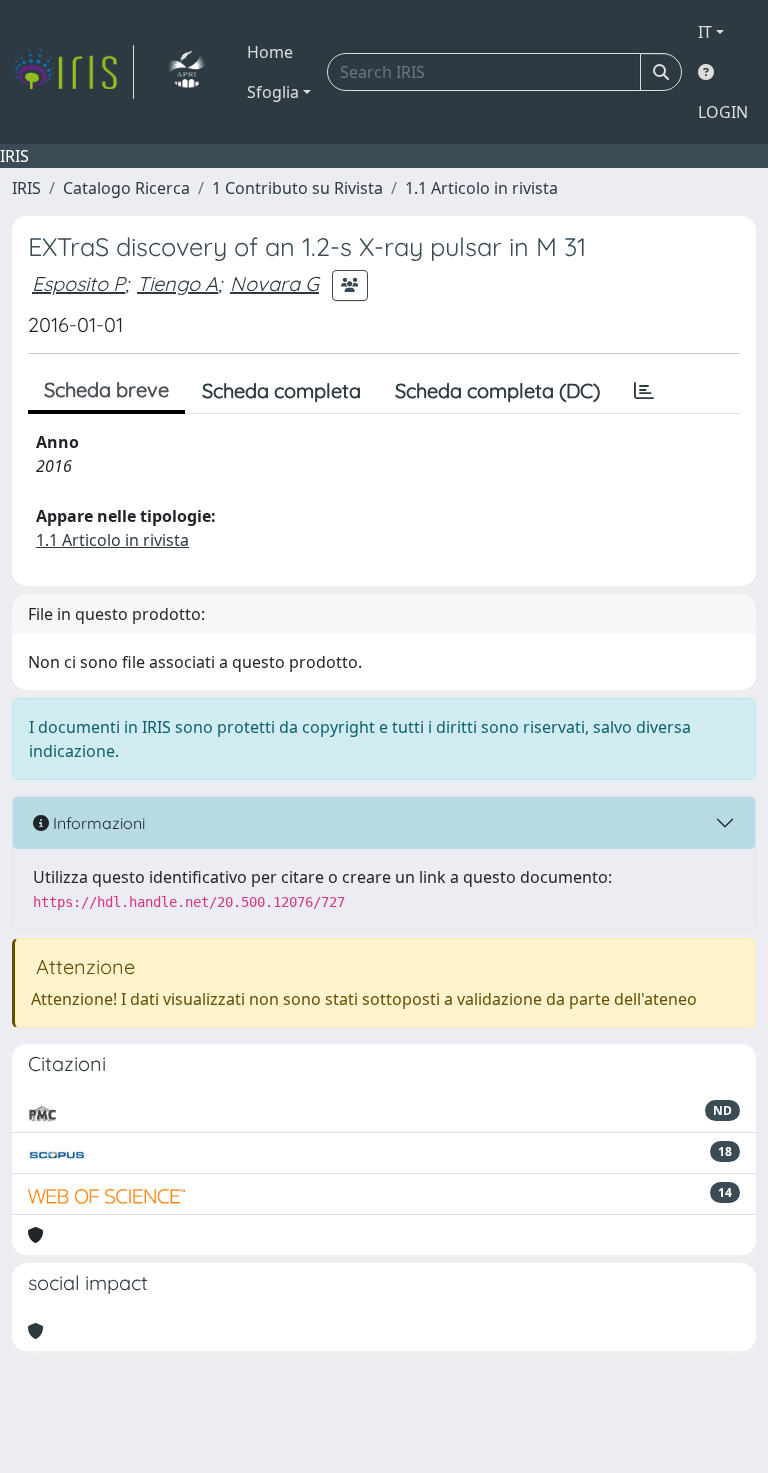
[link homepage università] (186, 72)
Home (270, 52)
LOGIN (723, 112)
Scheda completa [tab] (281, 390)
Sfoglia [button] (273, 92)
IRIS (26, 188)
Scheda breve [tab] (106, 389)
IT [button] (705, 32)
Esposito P (78, 283)
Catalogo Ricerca (126, 188)
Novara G (274, 283)
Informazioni (97, 823)
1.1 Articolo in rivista (481, 188)
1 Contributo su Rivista (297, 188)
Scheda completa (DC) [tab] (497, 390)
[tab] (644, 391)
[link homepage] (73, 72)
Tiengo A (177, 283)
